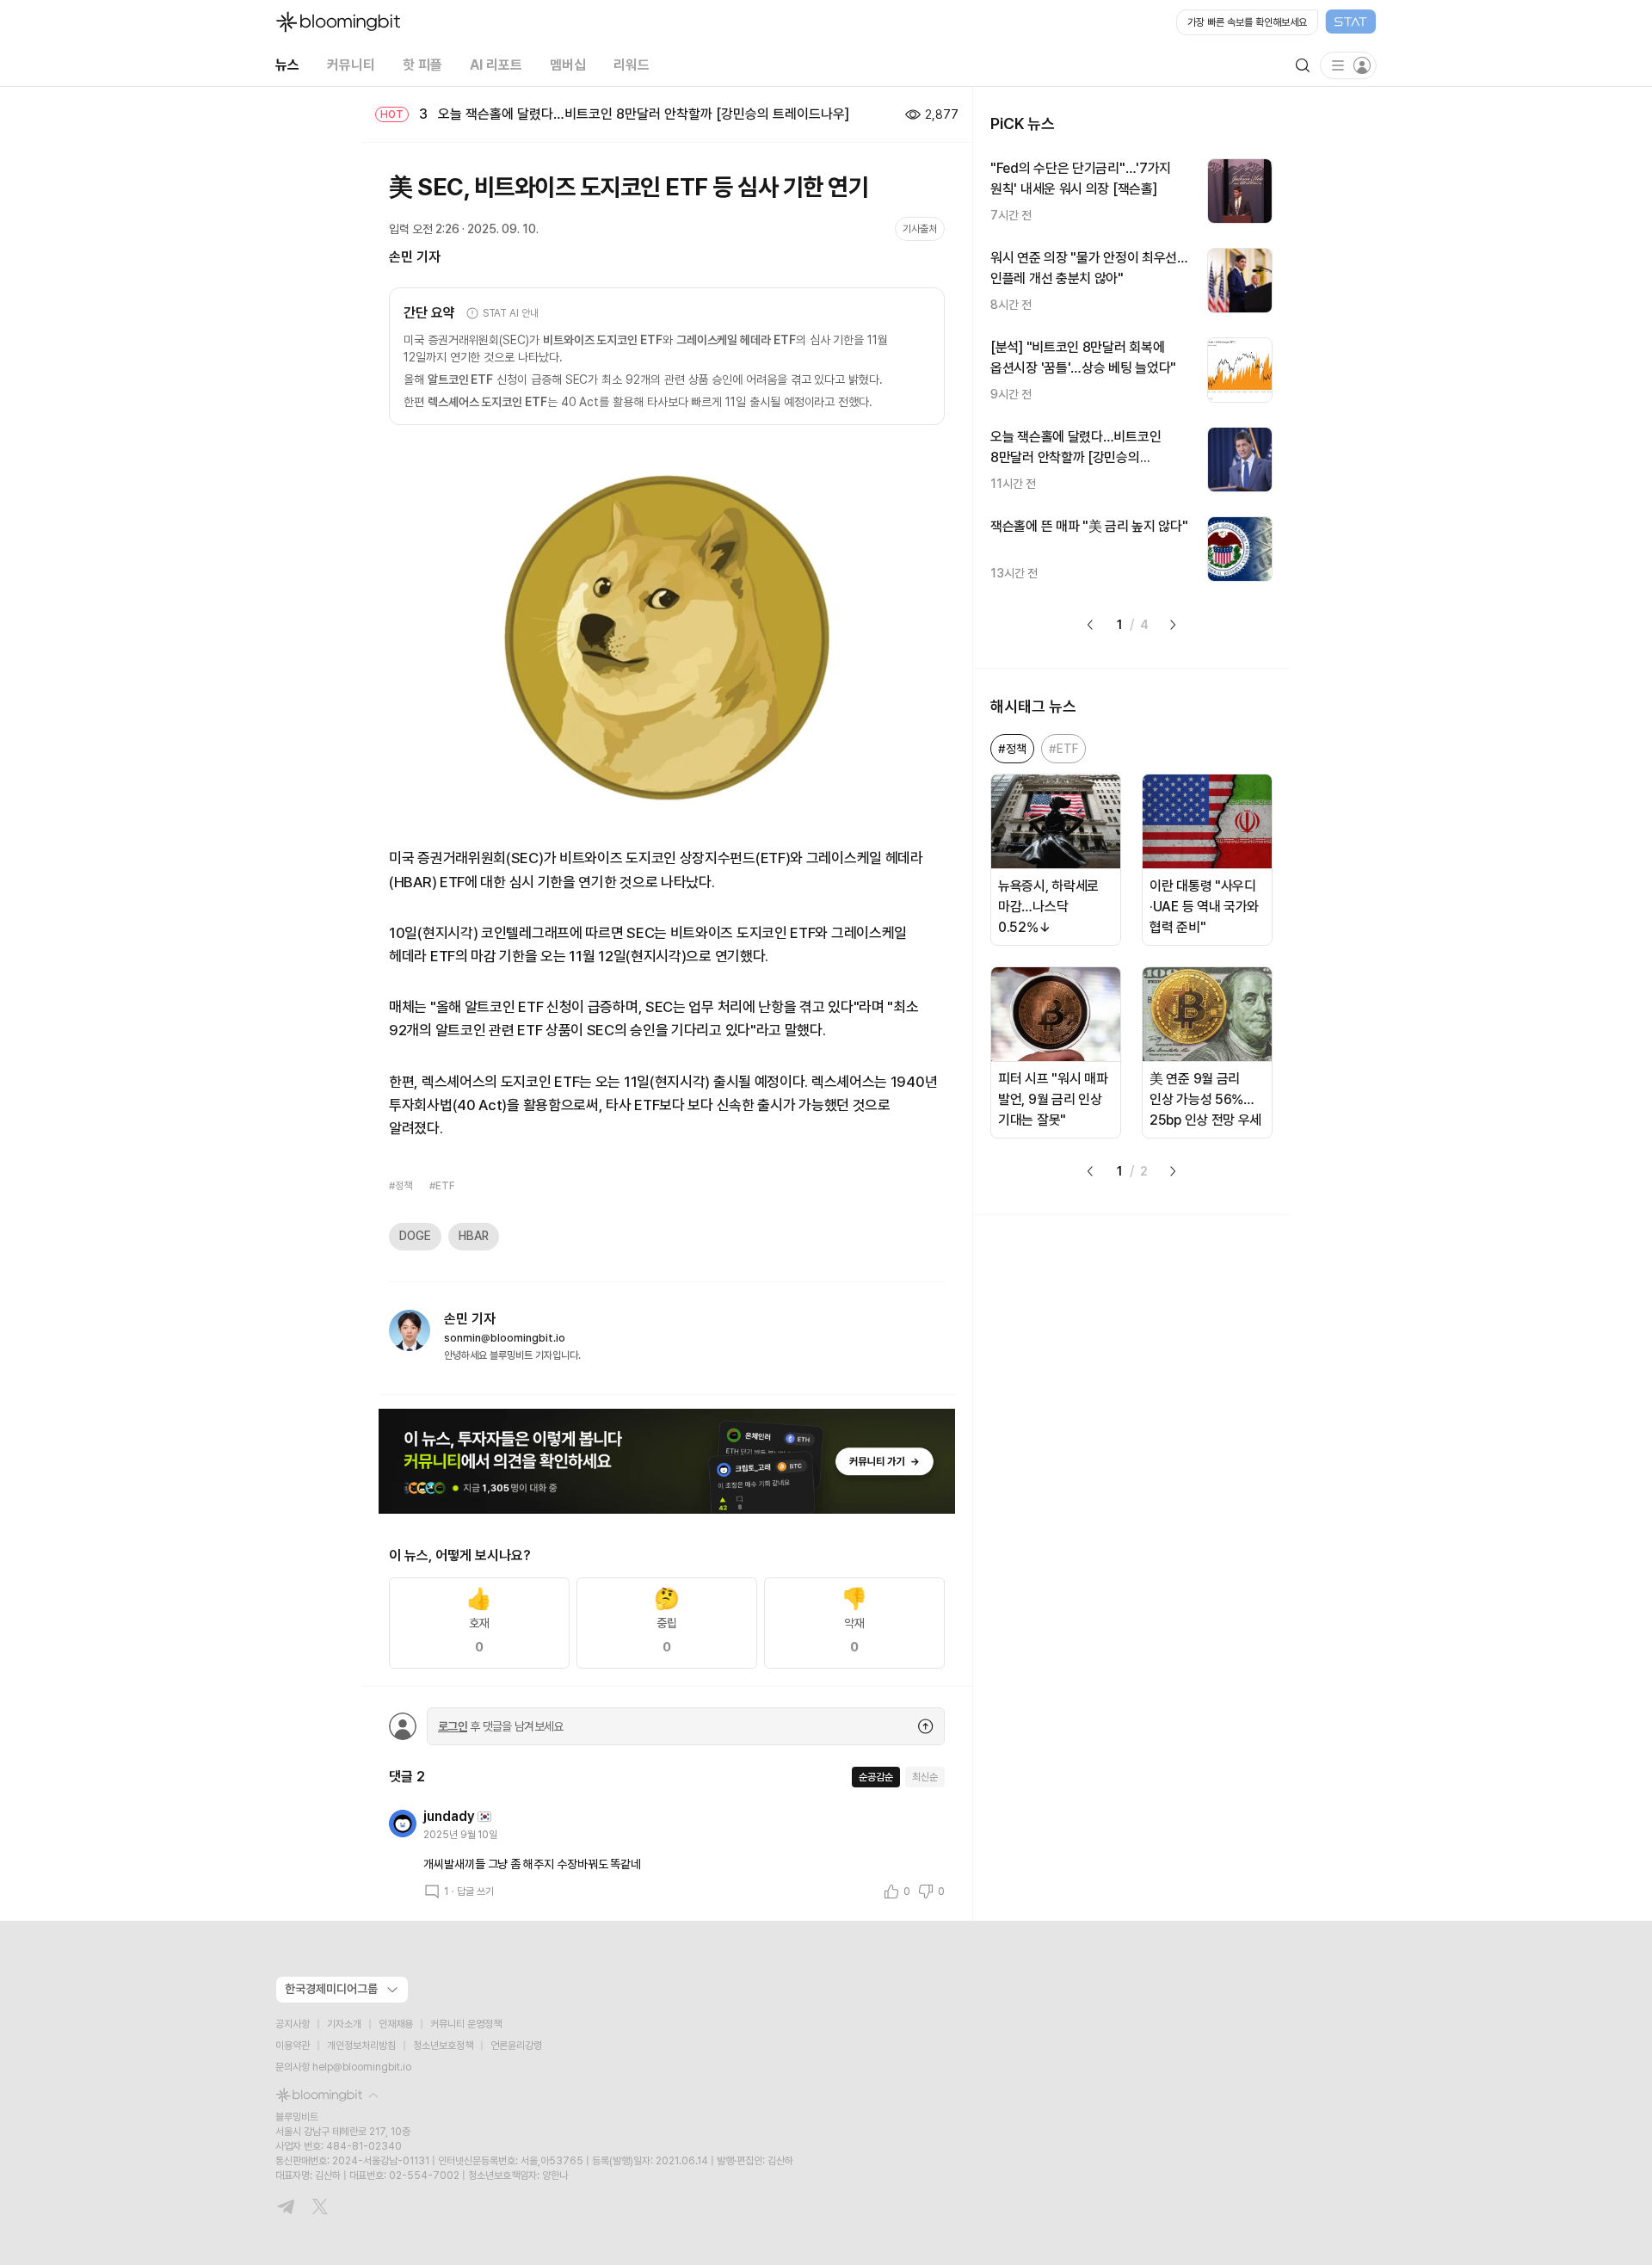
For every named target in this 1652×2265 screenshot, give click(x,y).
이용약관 (293, 2046)
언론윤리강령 (516, 2046)
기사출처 (920, 229)
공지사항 (293, 2024)
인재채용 (396, 2024)
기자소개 (344, 2024)
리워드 (632, 65)
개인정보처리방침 (361, 2046)
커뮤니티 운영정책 (466, 2024)
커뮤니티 (351, 65)
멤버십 (568, 65)
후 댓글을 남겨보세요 (501, 1726)
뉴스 (287, 65)
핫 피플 (422, 65)
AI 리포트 (496, 65)
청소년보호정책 (443, 2046)
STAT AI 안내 (511, 313)
